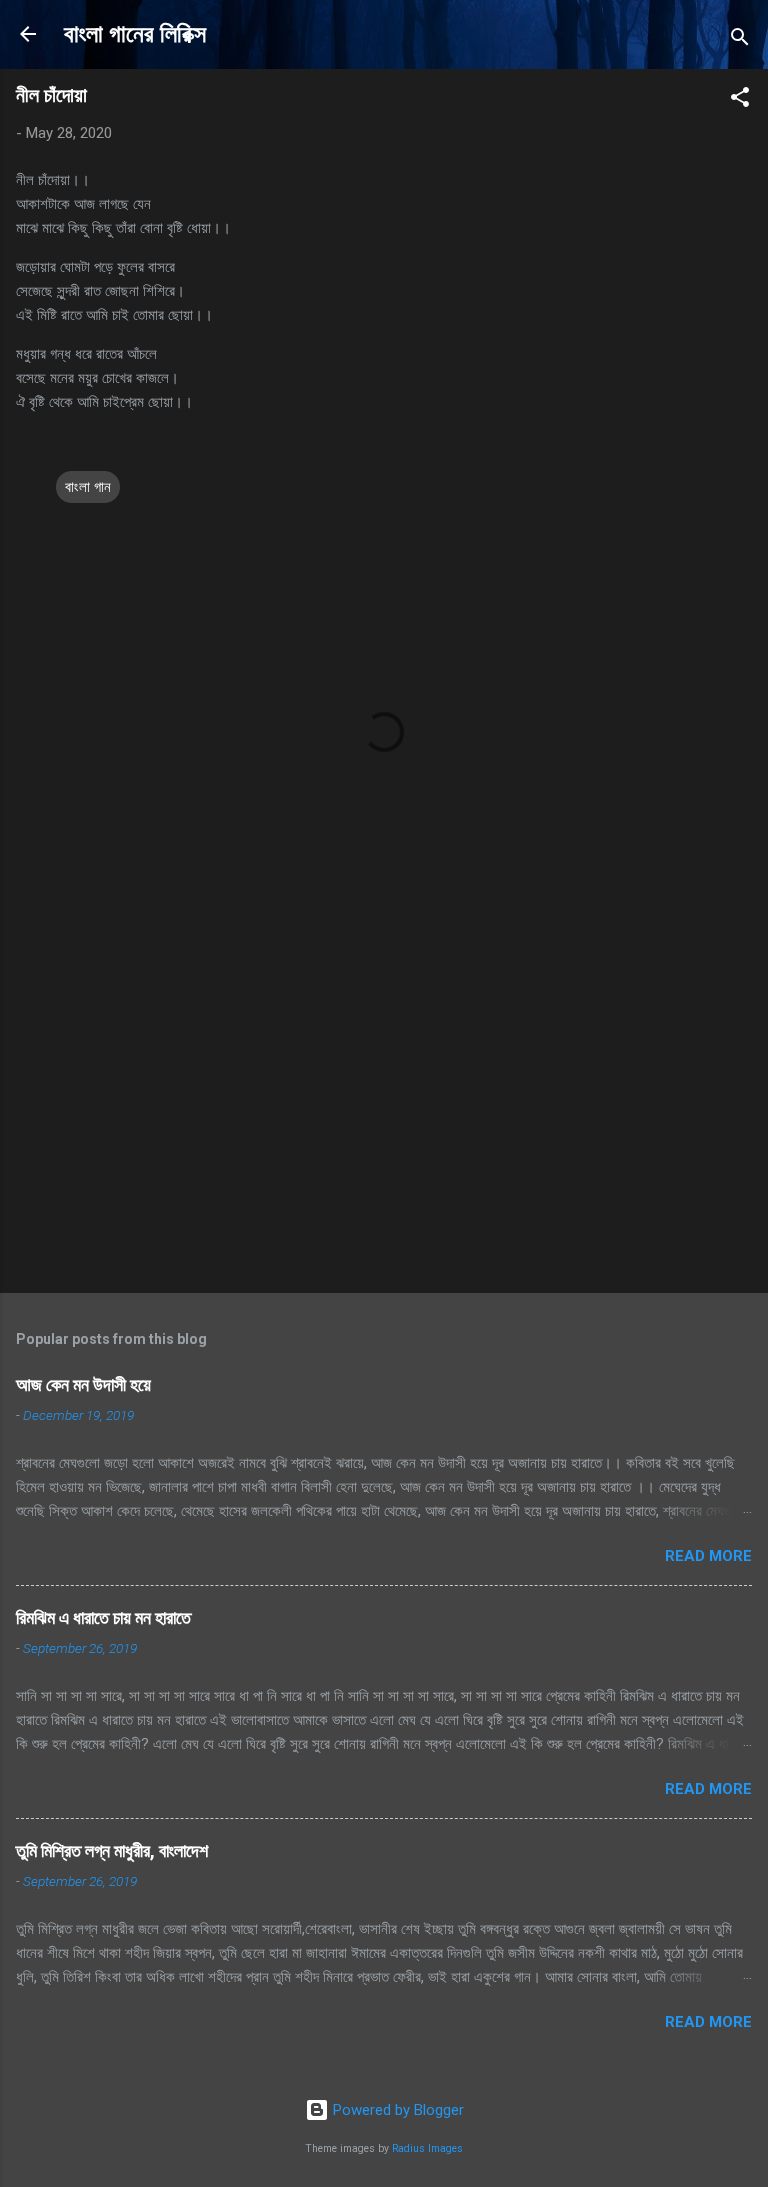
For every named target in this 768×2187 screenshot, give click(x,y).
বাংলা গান (88, 487)
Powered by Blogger (396, 2110)
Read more (708, 1556)
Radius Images (427, 2148)
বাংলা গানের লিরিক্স (135, 34)
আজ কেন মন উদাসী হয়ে (83, 1384)
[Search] (740, 40)
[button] (740, 100)
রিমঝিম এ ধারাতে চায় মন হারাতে (103, 1617)
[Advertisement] (384, 1121)
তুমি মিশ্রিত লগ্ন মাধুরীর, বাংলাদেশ (112, 1850)
